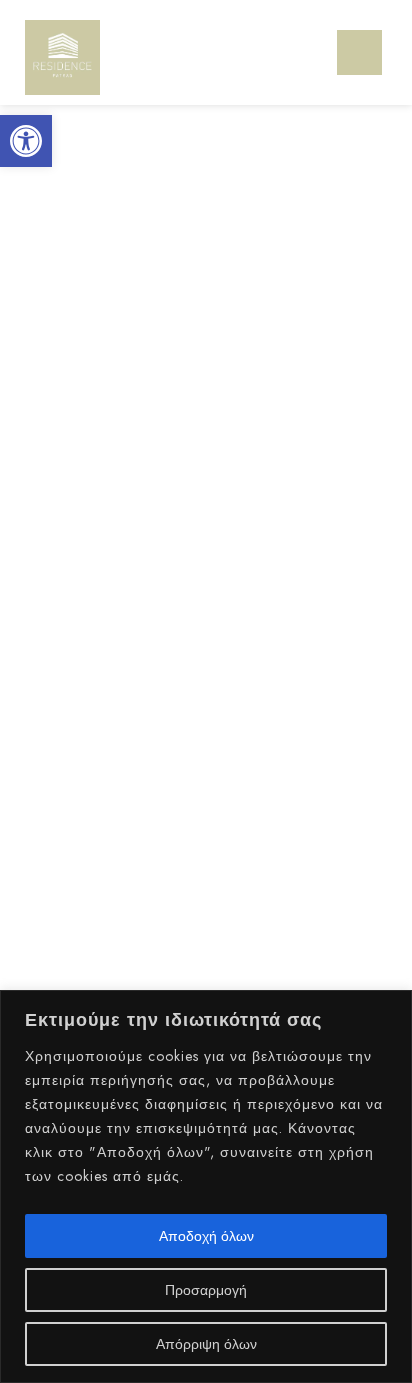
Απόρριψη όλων (206, 1344)
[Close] (391, 1007)
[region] (206, 1186)
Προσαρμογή (206, 1290)
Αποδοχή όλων (206, 1236)
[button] (26, 141)
